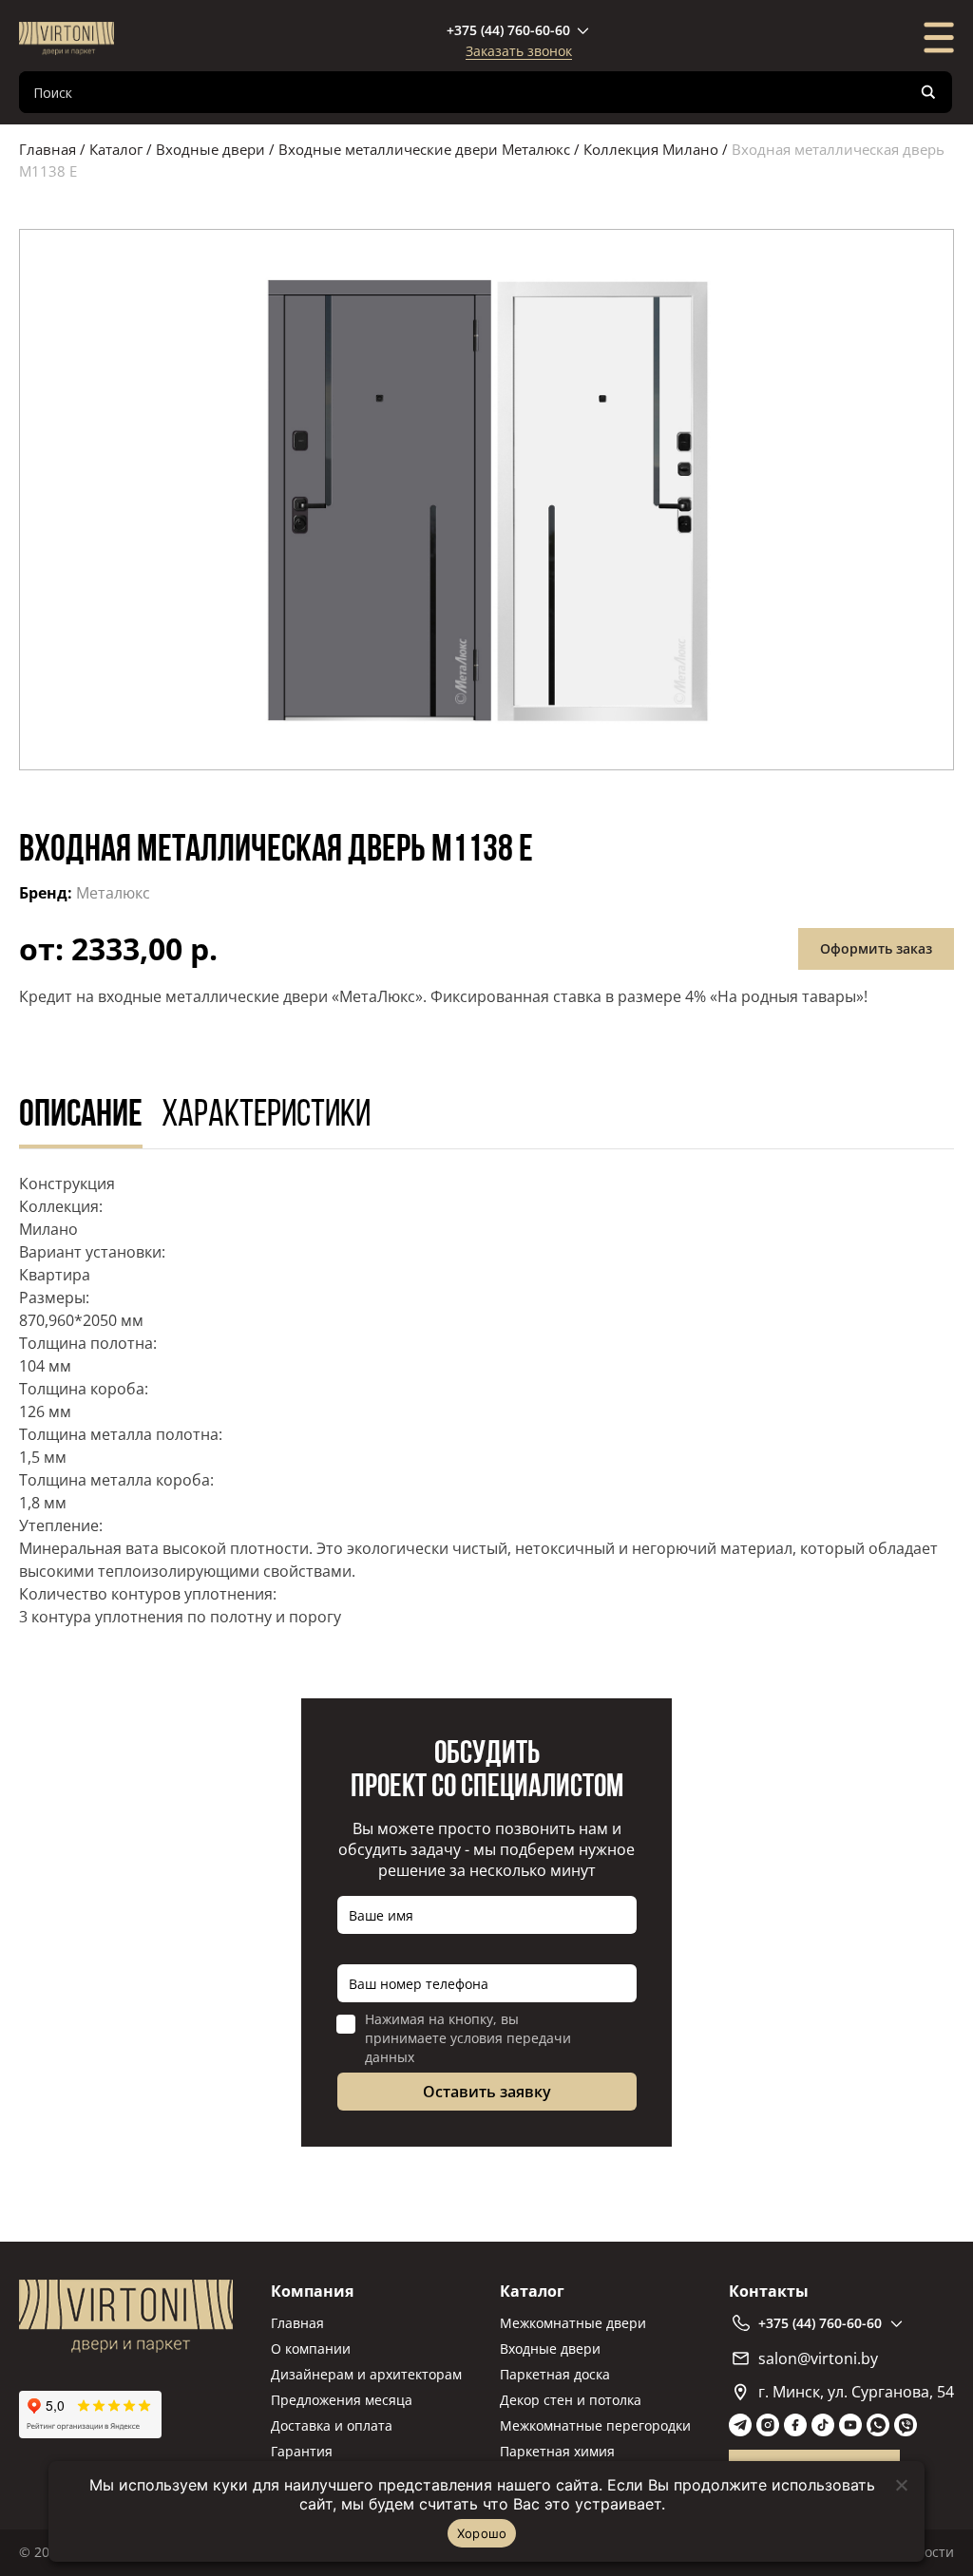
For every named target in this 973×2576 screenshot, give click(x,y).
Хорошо (482, 2533)
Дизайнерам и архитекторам (366, 2374)
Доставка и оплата (332, 2425)
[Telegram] (740, 2425)
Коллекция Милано (651, 149)
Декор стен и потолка (571, 2400)
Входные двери (210, 149)
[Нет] (901, 2485)
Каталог (116, 149)
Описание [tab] (81, 1116)
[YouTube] (850, 2425)
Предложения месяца (342, 2400)
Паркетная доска (555, 2374)
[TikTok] (823, 2425)
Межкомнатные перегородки (595, 2425)
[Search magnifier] (928, 92)
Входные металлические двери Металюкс (424, 149)
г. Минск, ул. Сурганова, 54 (856, 2392)
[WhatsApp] (878, 2425)
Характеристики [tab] (266, 1116)
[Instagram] (768, 2425)
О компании (311, 2349)
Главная (48, 149)
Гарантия (302, 2451)
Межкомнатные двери (573, 2323)
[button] (486, 500)
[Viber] (906, 2425)
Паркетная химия (557, 2451)
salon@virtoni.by (818, 2358)
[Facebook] (795, 2425)
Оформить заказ (876, 948)
